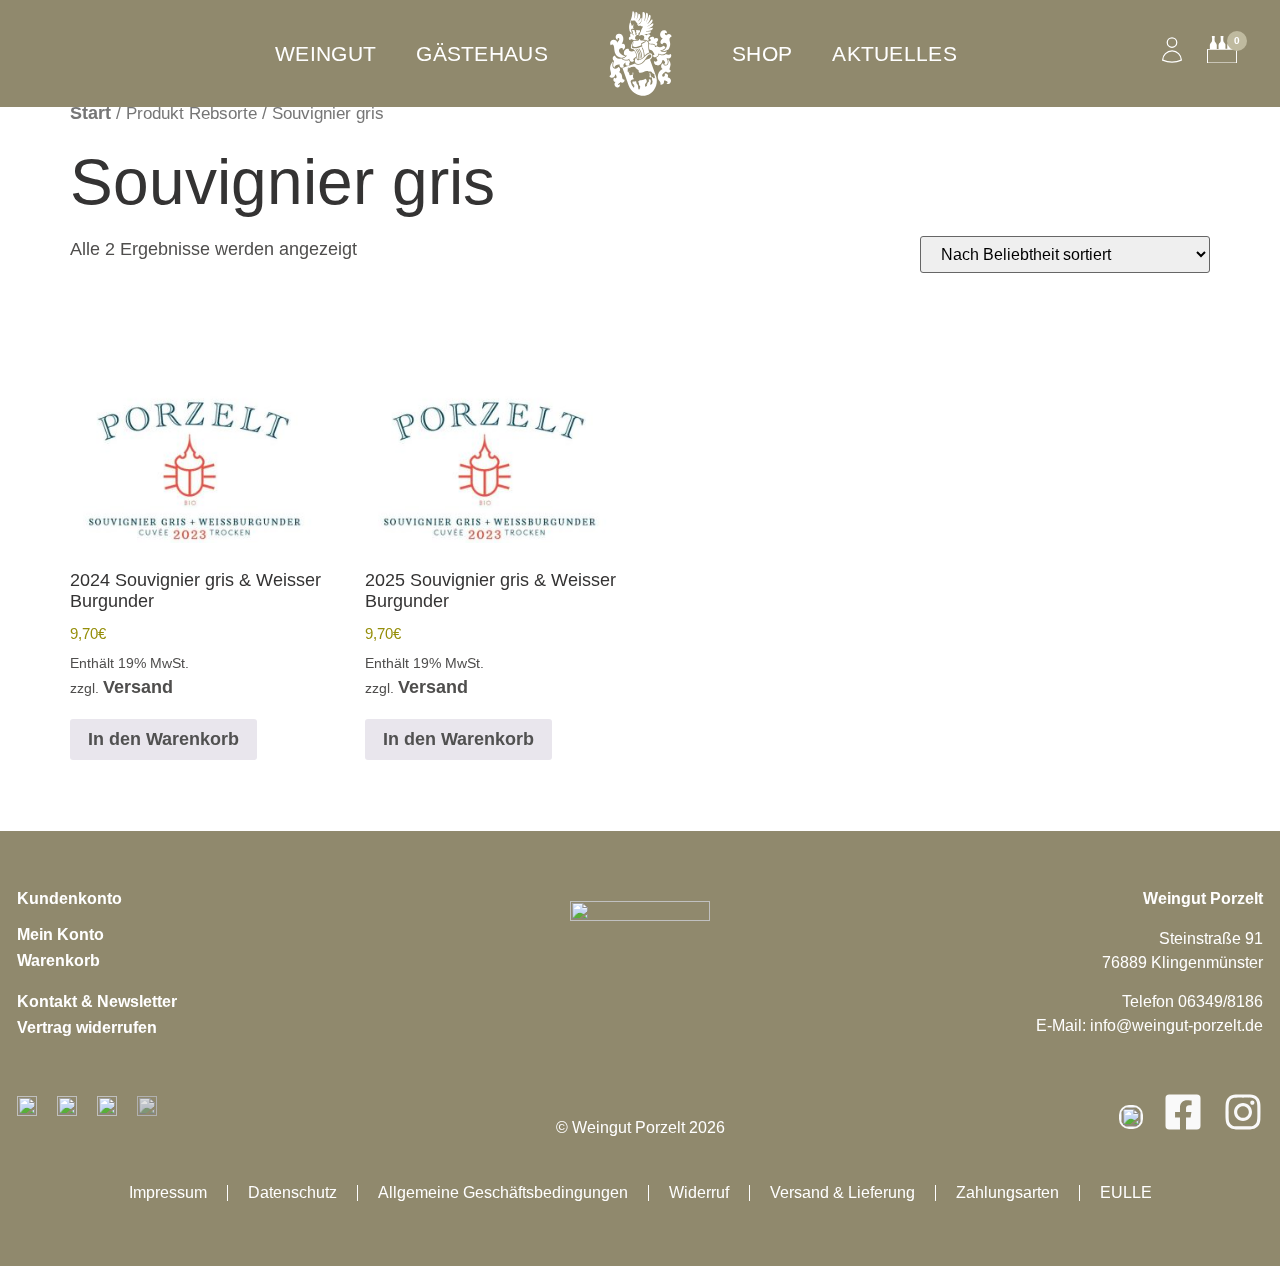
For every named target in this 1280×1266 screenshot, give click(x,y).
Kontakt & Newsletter (97, 1001)
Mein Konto (60, 934)
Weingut (325, 53)
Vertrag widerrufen (87, 1027)
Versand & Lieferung (842, 1192)
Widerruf (699, 1192)
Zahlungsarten (1007, 1192)
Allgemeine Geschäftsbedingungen (503, 1192)
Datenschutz (292, 1192)
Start (90, 113)
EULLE (1126, 1192)
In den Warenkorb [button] (163, 739)
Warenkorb (58, 960)
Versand (138, 687)
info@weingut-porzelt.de (1176, 1025)
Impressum (168, 1192)
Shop (762, 53)
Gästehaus (482, 53)
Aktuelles (894, 53)
